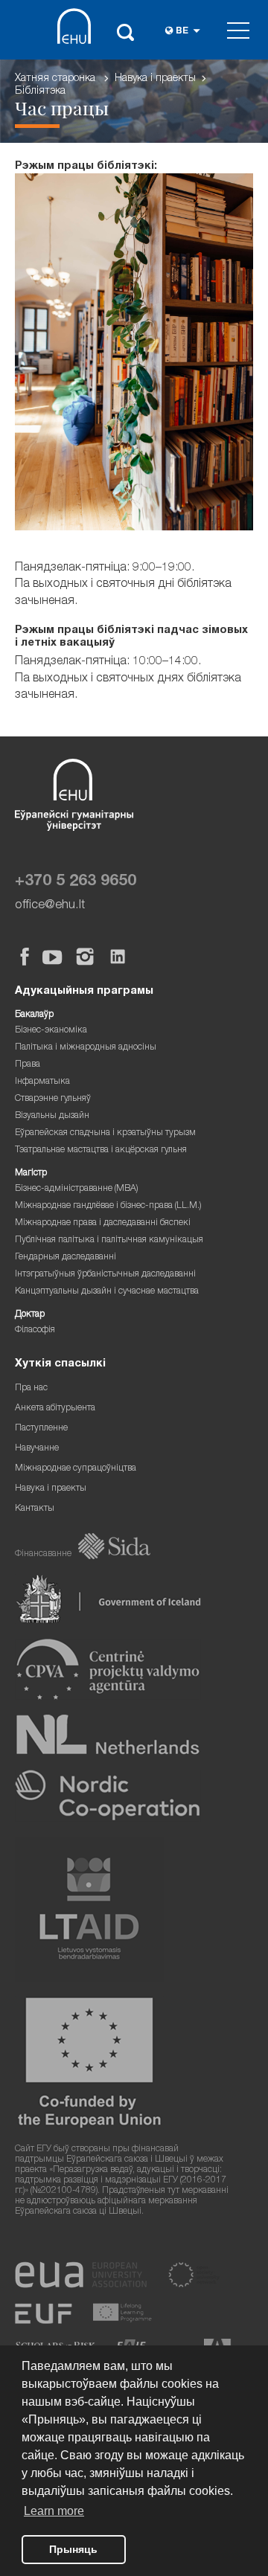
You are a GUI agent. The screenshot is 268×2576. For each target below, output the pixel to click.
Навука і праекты (155, 79)
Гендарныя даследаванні (66, 1258)
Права (28, 1065)
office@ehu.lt (50, 906)
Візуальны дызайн (52, 1116)
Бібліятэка (40, 91)
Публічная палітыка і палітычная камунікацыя (109, 1240)
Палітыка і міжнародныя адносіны (86, 1048)
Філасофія (35, 1330)
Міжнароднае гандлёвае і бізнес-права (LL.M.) (108, 1206)
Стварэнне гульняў (53, 1099)
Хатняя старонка (55, 79)
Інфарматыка (42, 1082)
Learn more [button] (54, 2511)
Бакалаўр (34, 1015)
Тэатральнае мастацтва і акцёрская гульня (101, 1150)
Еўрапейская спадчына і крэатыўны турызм (105, 1133)
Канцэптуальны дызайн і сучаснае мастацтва (107, 1292)
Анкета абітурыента (55, 1409)
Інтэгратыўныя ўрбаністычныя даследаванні (105, 1275)
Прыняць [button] (73, 2549)
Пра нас (31, 1388)
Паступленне (41, 1429)
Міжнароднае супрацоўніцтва (76, 1469)
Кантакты (35, 1509)
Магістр (31, 1173)
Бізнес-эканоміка (51, 1031)
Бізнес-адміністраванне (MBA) (77, 1189)
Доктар (30, 1315)
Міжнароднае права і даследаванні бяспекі (103, 1223)
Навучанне (37, 1449)
